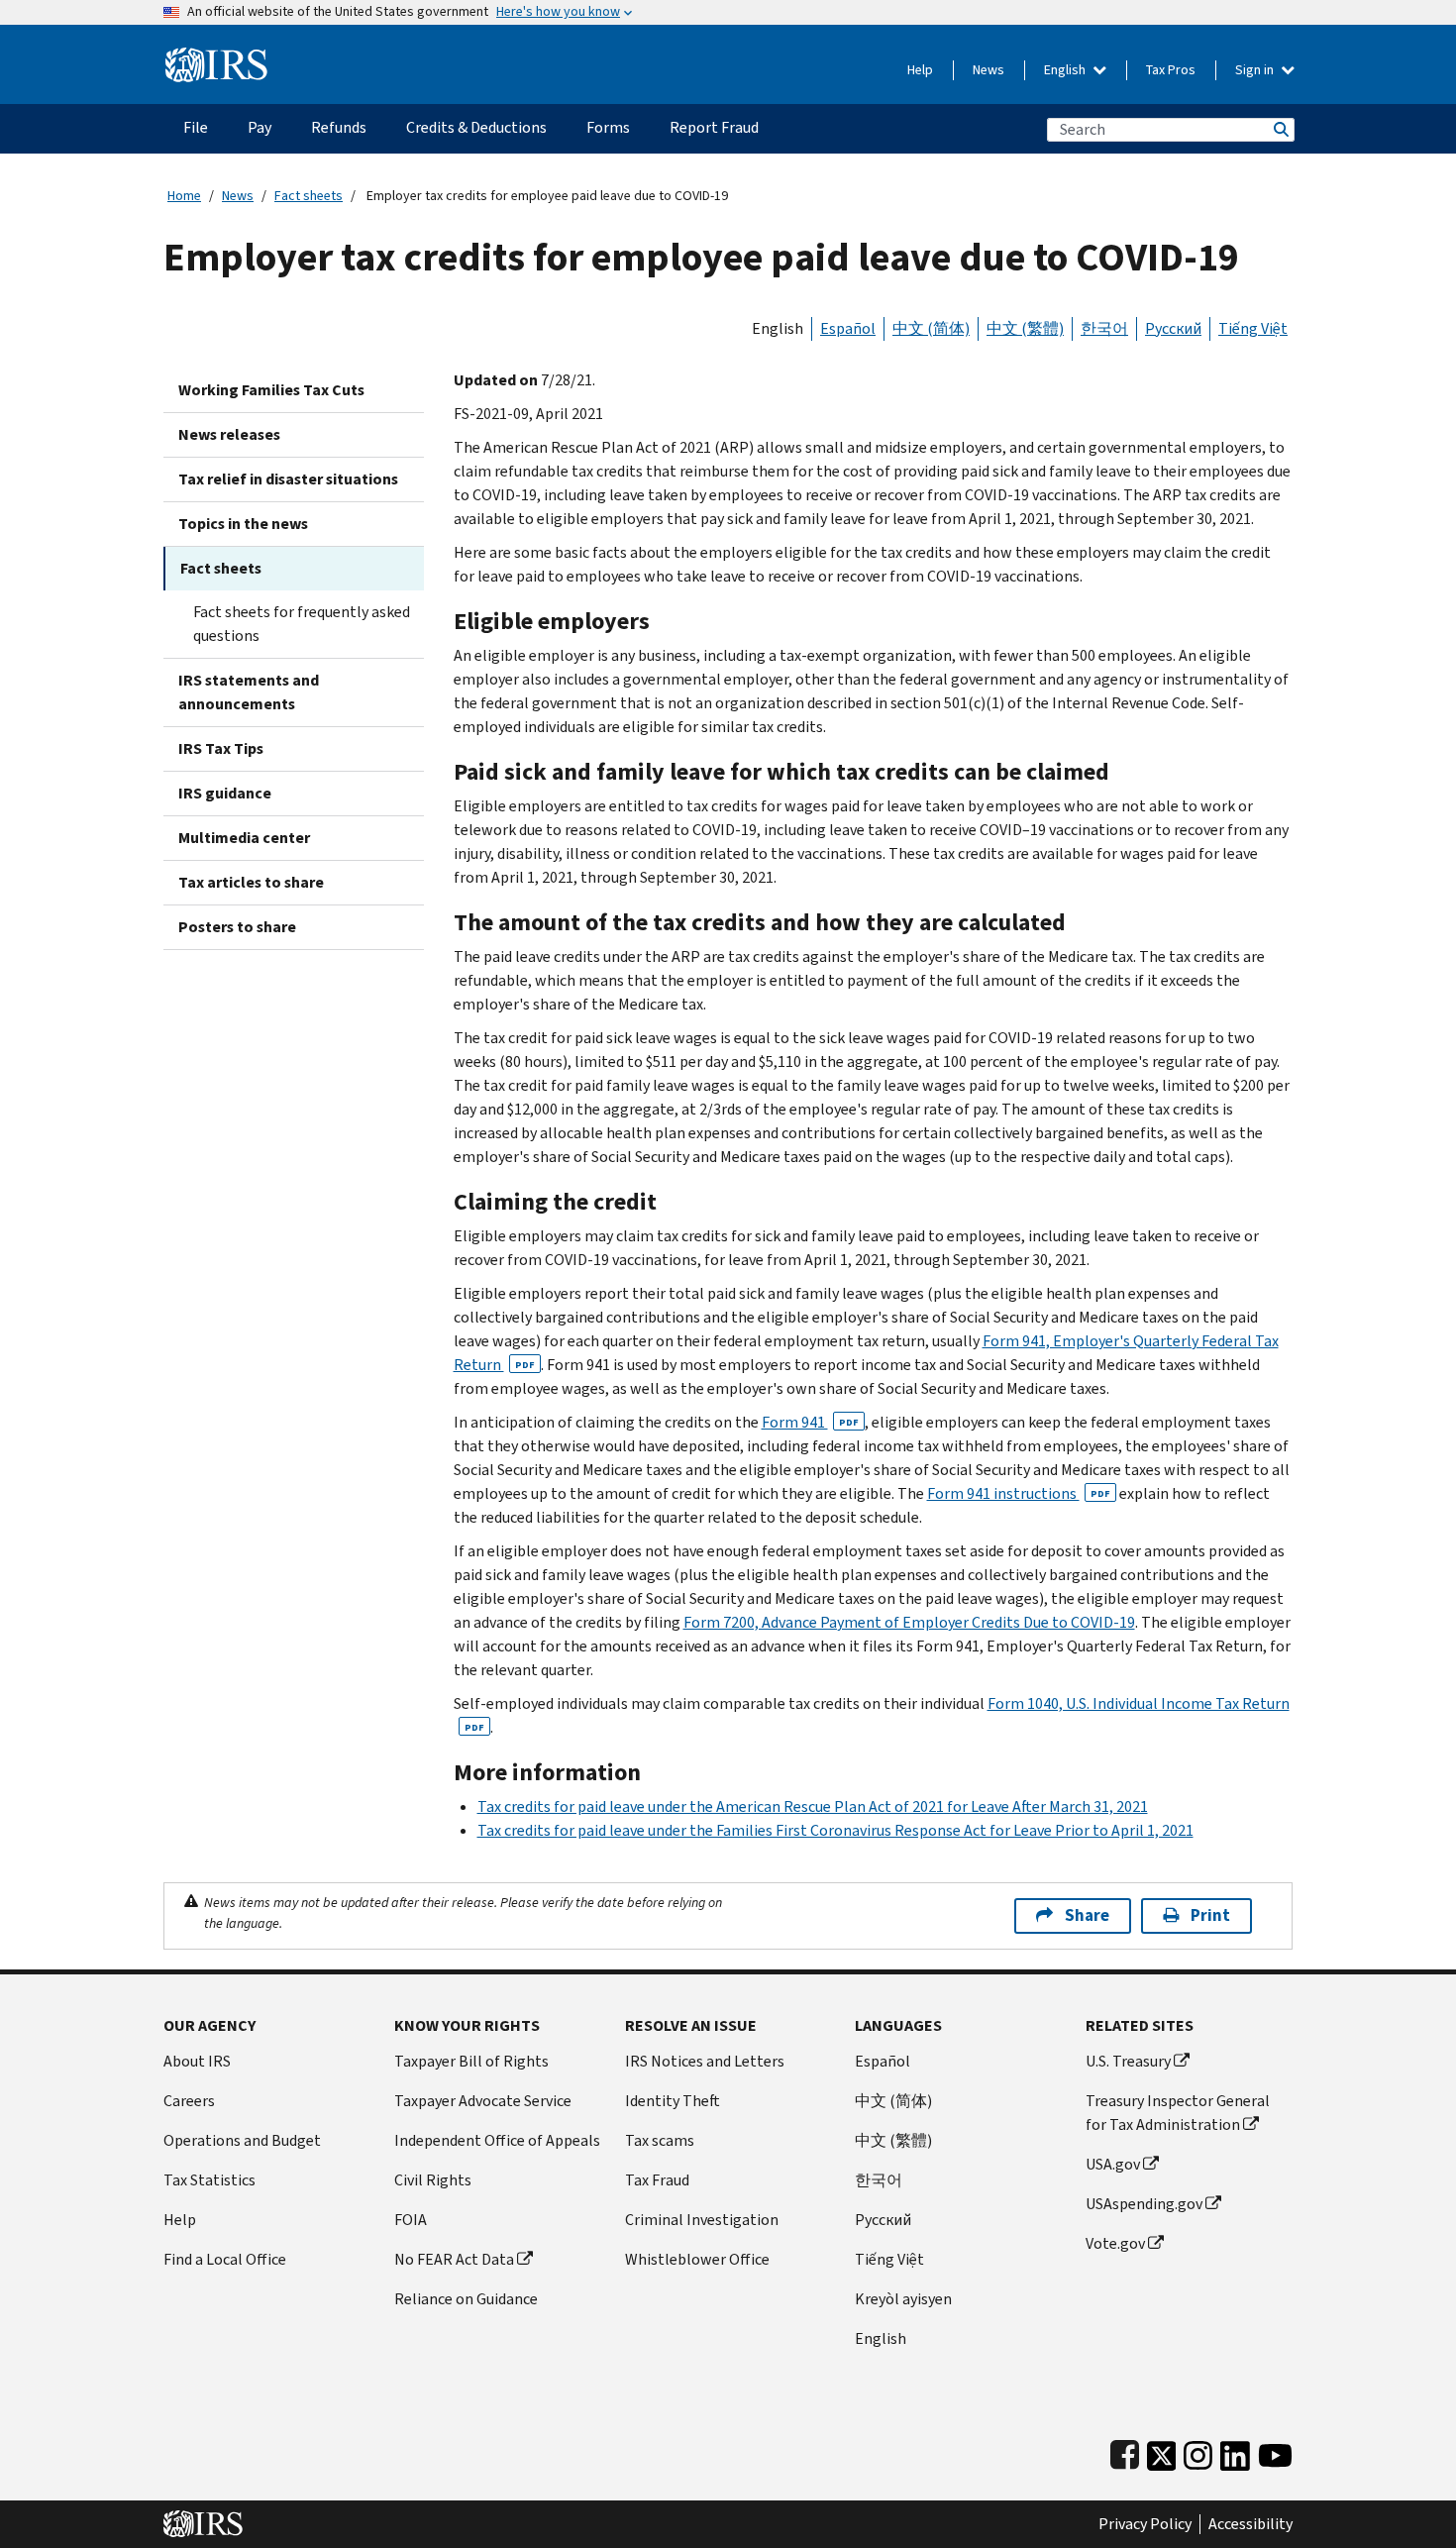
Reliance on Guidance (466, 2299)
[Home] (216, 57)
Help (920, 70)
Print (1210, 1915)
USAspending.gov (1144, 2204)
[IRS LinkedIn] (1235, 2451)
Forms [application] (608, 127)
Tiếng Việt (1253, 328)
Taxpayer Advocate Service (483, 2101)
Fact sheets (309, 196)
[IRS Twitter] (1162, 2451)
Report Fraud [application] (714, 127)
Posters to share (237, 927)
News (988, 70)
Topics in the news (243, 524)
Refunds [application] (339, 127)
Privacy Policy (1145, 2524)
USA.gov (1113, 2164)
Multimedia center (244, 838)
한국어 (1104, 328)
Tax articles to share (251, 882)
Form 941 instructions (1019, 1493)
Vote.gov (1115, 2243)
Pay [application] (260, 127)
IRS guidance (225, 793)
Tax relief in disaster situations (288, 479)
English (1066, 70)
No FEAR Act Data (454, 2259)
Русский (1173, 328)
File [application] (196, 127)
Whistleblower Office (697, 2259)
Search (1280, 129)
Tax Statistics (209, 2180)
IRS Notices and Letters (705, 2061)
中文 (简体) (931, 328)
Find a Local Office (225, 2259)
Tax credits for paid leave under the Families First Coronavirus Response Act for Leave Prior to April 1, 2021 (835, 1830)
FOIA (411, 2220)
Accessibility (1250, 2524)
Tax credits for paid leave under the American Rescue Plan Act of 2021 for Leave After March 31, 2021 (813, 1806)
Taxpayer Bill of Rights (471, 2061)
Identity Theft (673, 2101)
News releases (229, 434)
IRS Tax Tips (221, 748)
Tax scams (660, 2140)
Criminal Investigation (702, 2220)
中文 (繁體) (1025, 328)
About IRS (197, 2061)
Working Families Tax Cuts (271, 390)
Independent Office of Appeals (497, 2140)
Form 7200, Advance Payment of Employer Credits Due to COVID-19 (909, 1622)
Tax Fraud (657, 2180)
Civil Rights (433, 2180)
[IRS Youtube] (1275, 2451)
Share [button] (1087, 1915)
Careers (189, 2101)
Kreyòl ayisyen (903, 2299)
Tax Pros (1171, 70)
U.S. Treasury (1128, 2061)
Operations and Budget (242, 2140)
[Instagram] (1198, 2451)
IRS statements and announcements (249, 692)
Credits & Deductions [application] (476, 127)
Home (184, 196)
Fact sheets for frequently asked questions (302, 624)
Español (848, 328)
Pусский (883, 2220)
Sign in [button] (1256, 70)
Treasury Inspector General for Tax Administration (1178, 2113)
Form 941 (810, 1422)
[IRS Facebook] (1125, 2451)
